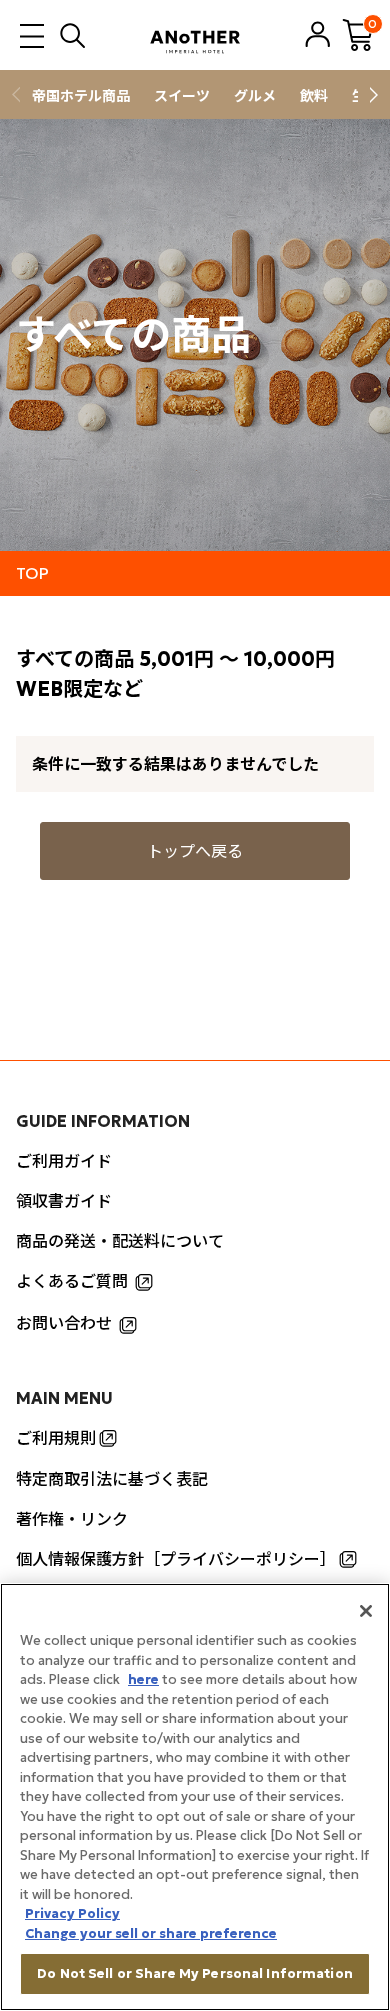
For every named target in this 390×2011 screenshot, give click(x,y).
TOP (32, 573)
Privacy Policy (72, 1913)
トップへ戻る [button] (195, 851)
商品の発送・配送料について (120, 1241)
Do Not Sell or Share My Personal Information (195, 1973)
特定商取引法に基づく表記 (112, 1479)
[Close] (366, 1611)
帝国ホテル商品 (81, 96)
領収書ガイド (64, 1201)
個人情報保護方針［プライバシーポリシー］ (176, 1559)
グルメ (255, 96)
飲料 (314, 96)
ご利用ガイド (64, 1161)
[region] (195, 1797)
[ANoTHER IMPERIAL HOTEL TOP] (195, 35)
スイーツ (182, 96)
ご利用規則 (56, 1438)
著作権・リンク (72, 1519)
